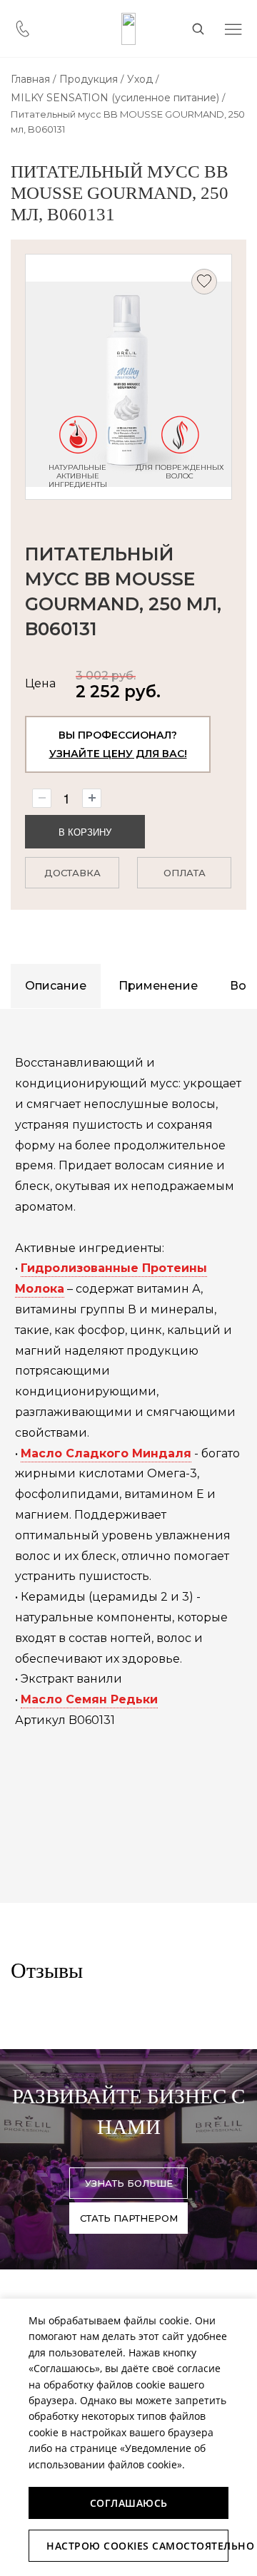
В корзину (85, 832)
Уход (140, 79)
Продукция (89, 79)
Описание (56, 986)
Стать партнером (129, 2218)
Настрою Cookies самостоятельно (137, 2546)
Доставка (72, 873)
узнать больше (129, 2183)
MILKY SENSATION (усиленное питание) (115, 98)
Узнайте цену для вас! (118, 754)
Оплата (185, 873)
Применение (158, 986)
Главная (30, 79)
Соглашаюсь (129, 2503)
